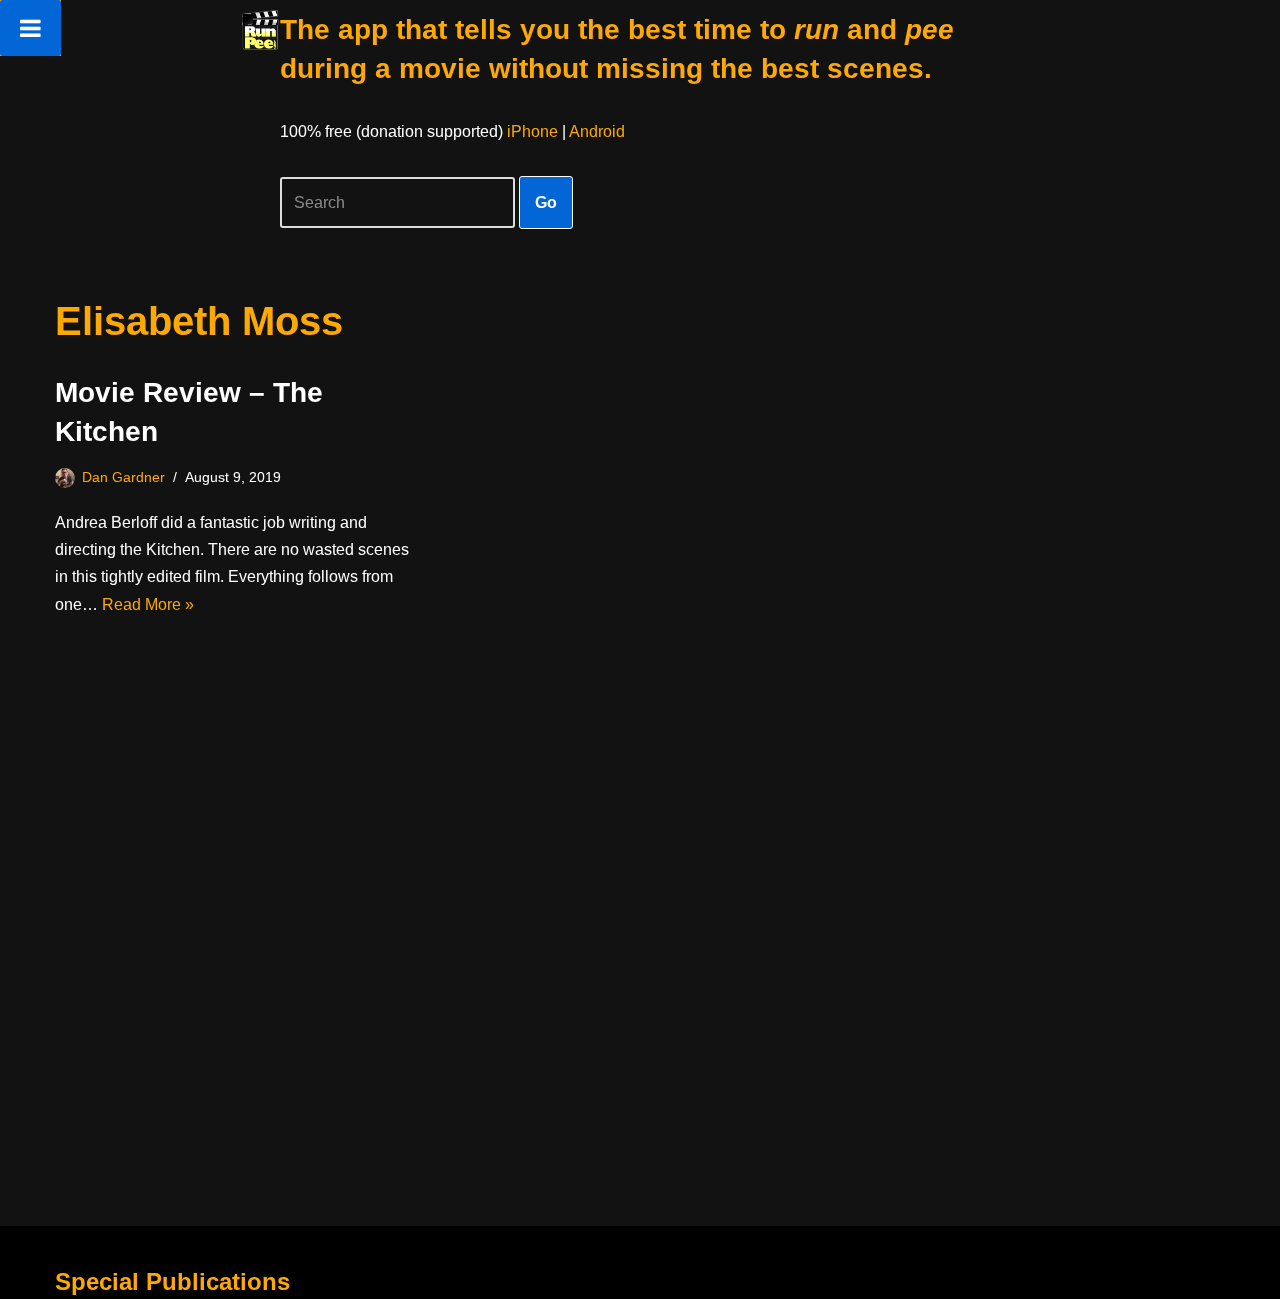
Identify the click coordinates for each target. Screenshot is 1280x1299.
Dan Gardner (123, 477)
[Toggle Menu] (30, 28)
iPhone (532, 131)
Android (597, 131)
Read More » (148, 604)
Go (546, 202)
